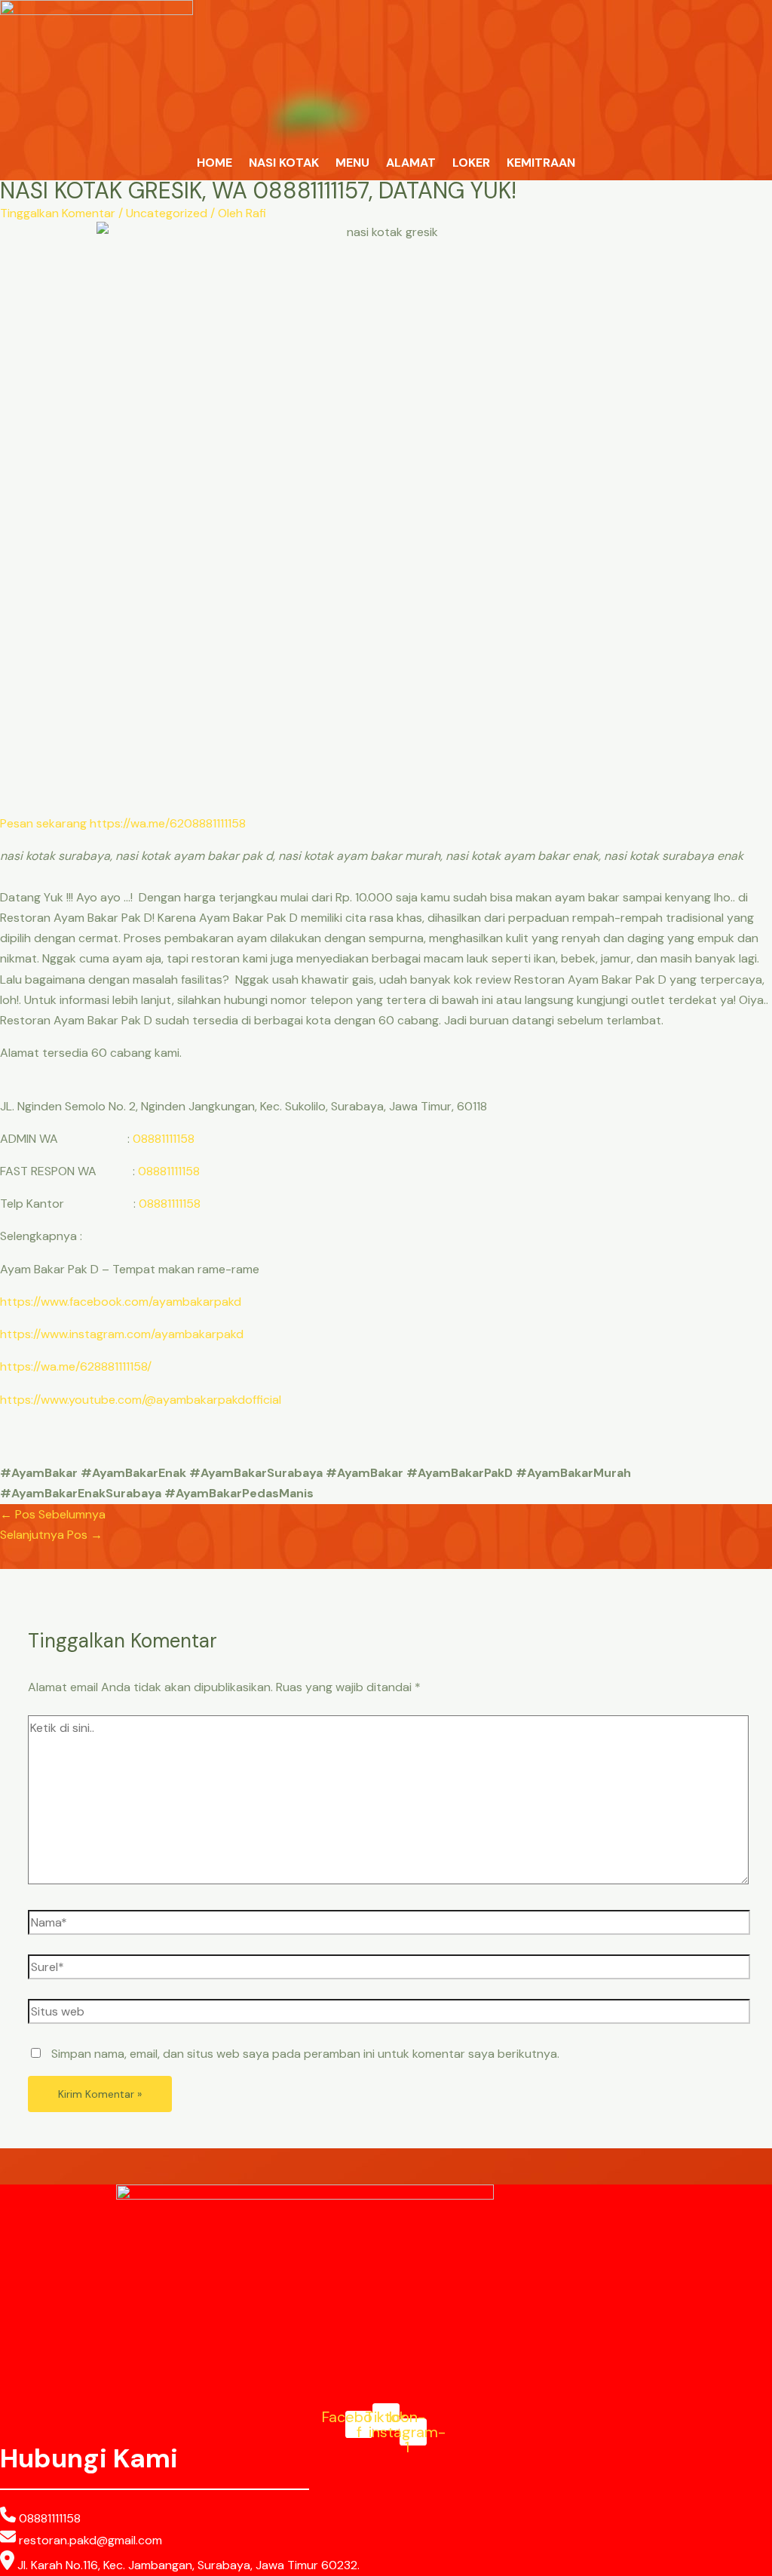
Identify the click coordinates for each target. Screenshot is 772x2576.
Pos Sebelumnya (53, 1514)
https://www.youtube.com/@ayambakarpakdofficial (141, 1400)
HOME (214, 163)
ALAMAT (411, 163)
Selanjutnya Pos (51, 1535)
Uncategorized (167, 213)
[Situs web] (389, 2014)
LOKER (471, 163)
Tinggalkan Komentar (58, 213)
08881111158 (164, 1139)
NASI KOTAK (284, 163)
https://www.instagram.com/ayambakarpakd (122, 1334)
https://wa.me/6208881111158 (168, 823)
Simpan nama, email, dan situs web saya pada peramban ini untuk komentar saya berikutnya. (305, 2054)
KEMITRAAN (541, 163)
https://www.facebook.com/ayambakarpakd (121, 1302)
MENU (352, 163)
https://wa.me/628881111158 (74, 1366)
